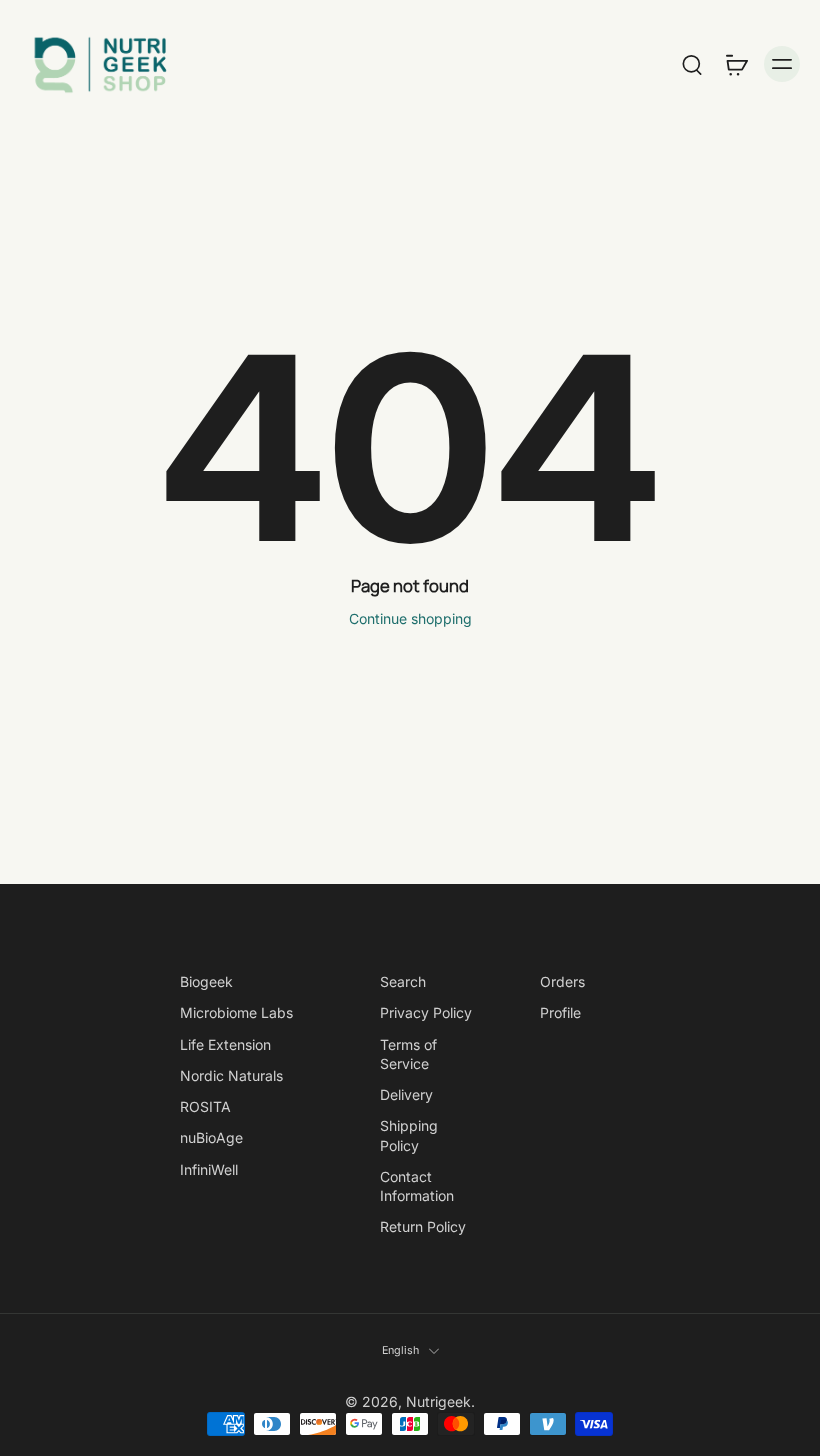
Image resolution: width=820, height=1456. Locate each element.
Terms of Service (408, 1054)
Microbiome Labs (236, 1013)
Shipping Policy (409, 1136)
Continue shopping (410, 618)
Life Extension (225, 1044)
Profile (560, 1013)
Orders (562, 981)
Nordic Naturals (231, 1075)
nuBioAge (211, 1138)
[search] (692, 64)
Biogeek (206, 981)
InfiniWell (209, 1169)
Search (403, 981)
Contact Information (417, 1186)
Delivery (406, 1094)
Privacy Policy (426, 1013)
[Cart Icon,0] (736, 64)
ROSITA (205, 1106)
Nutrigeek (438, 1402)
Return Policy (423, 1227)
